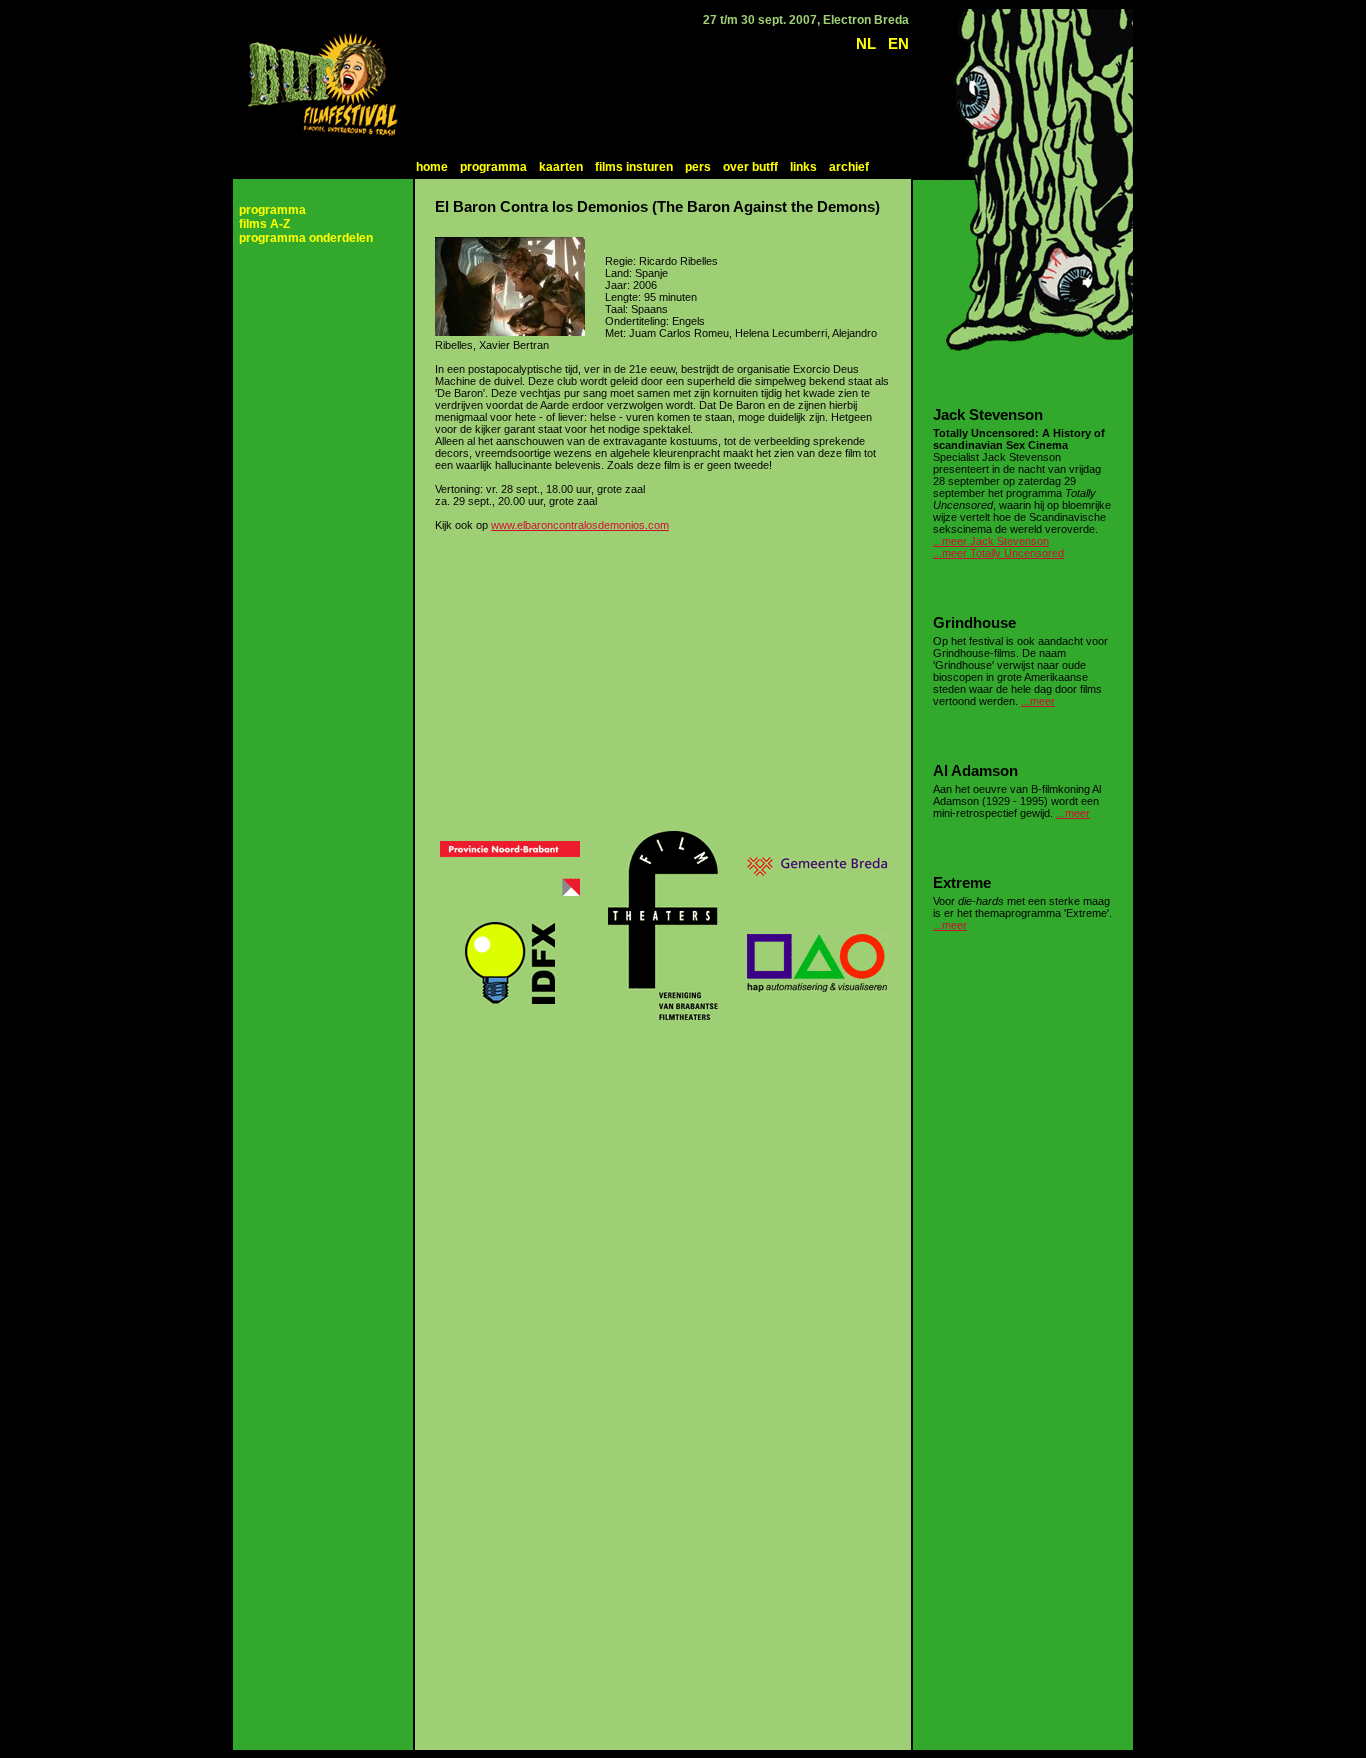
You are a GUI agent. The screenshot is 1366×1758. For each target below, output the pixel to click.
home (432, 167)
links (803, 167)
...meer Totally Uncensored (998, 553)
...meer (1038, 701)
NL (866, 44)
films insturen (634, 167)
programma (493, 167)
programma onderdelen (306, 238)
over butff (750, 167)
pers (698, 167)
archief (849, 167)
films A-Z (264, 224)
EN (898, 44)
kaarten (561, 167)
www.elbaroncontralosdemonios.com (580, 525)
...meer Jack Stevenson (991, 541)
